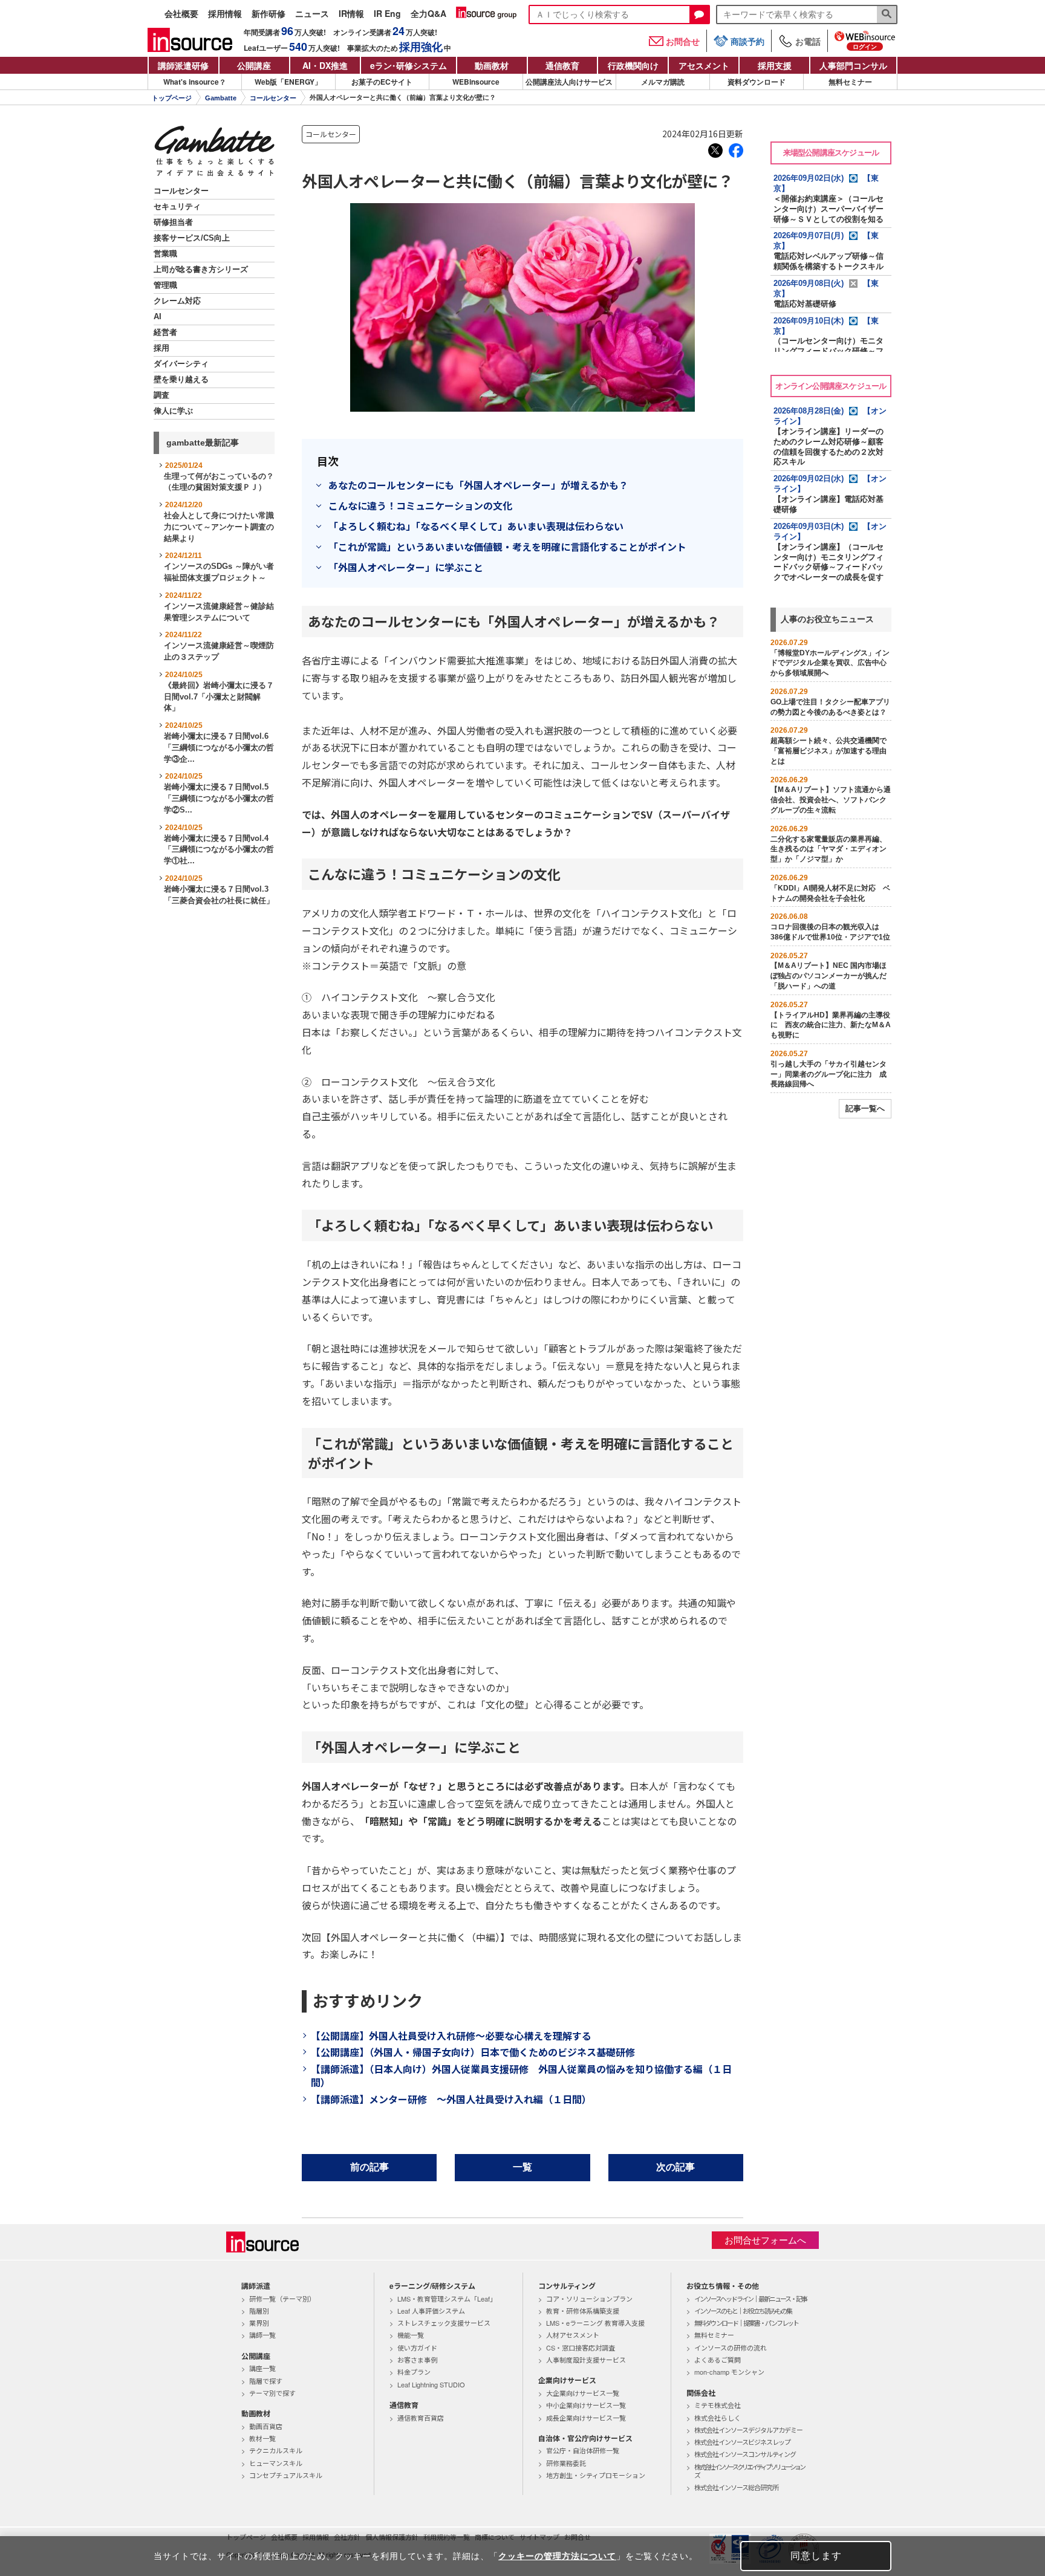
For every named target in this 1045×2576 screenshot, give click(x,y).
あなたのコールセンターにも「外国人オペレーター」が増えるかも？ (478, 485)
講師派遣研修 (183, 65)
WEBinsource (476, 82)
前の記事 (369, 2167)
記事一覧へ (865, 1108)
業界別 (259, 2323)
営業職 (165, 254)
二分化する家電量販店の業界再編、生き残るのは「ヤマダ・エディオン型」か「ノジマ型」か (829, 849)
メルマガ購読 (663, 82)
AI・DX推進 (325, 65)
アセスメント (704, 65)
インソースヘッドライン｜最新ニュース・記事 (750, 2299)
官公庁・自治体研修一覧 (583, 2450)
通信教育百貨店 (421, 2418)
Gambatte (221, 98)
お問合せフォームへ (765, 2240)
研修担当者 (173, 222)
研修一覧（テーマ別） (282, 2299)
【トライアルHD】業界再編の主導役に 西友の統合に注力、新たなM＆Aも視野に (831, 1025)
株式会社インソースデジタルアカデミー (748, 2430)
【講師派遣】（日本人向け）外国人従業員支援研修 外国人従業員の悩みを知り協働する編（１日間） (521, 2075)
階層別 (259, 2311)
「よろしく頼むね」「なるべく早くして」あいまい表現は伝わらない (476, 526)
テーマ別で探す (272, 2393)
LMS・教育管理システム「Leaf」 (447, 2299)
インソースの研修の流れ (731, 2347)
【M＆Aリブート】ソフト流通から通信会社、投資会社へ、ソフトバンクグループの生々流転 (831, 800)
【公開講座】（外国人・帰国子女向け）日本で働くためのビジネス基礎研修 (473, 2052)
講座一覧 (262, 2368)
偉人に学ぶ (173, 411)
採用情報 (225, 14)
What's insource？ (195, 82)
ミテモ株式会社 (718, 2405)
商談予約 (747, 41)
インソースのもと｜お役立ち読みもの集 (743, 2311)
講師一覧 (262, 2335)
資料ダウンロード (757, 82)
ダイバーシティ (181, 364)
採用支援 (775, 65)
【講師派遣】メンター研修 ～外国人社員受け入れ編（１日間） (451, 2099)
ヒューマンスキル (276, 2463)
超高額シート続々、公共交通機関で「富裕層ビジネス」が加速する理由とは (829, 751)
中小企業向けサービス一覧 (586, 2405)
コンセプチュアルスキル (286, 2475)
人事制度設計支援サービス (586, 2360)
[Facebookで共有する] (736, 151)
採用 (161, 348)
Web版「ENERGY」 (288, 82)
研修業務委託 (566, 2463)
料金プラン (414, 2372)
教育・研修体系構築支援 (583, 2311)
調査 (161, 395)
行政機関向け (633, 65)
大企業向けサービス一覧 (583, 2393)
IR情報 (351, 14)
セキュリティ (177, 207)
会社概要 (181, 14)
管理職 (165, 285)
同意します (816, 2556)
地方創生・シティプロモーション (596, 2475)
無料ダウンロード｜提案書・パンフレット (746, 2323)
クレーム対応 (177, 301)
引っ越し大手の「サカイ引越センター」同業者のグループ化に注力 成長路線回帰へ (829, 1074)
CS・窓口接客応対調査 (581, 2347)
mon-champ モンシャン (729, 2372)
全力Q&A (428, 14)
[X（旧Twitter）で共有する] (715, 151)
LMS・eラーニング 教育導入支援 (595, 2323)
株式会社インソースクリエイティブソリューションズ (749, 2471)
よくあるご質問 (718, 2360)
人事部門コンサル (853, 65)
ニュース (312, 14)
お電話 (808, 41)
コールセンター (273, 98)
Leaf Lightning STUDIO (431, 2384)
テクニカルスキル (276, 2450)
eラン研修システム (409, 65)
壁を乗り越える (181, 380)
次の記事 (676, 2167)
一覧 (522, 2167)
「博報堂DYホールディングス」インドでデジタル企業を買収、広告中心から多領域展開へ (830, 663)
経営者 (165, 333)
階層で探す (266, 2381)
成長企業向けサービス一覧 (586, 2418)
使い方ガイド (417, 2347)
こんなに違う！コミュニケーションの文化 (420, 505)
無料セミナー (850, 82)
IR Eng (387, 14)
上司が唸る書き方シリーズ (201, 270)
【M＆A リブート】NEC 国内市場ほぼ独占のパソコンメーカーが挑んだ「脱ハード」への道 (829, 976)
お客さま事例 (417, 2360)
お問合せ (683, 41)
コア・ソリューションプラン (589, 2299)
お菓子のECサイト (382, 82)
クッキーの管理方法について (557, 2556)
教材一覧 (262, 2438)
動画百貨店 (266, 2426)
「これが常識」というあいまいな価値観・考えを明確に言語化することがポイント (507, 547)
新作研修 (269, 14)
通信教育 (562, 65)
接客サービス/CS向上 (192, 238)
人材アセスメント (573, 2335)
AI (158, 317)
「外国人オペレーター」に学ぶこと (406, 567)
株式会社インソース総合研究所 (736, 2487)
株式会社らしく (718, 2418)
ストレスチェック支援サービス (444, 2323)
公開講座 (254, 65)
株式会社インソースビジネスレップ (742, 2442)
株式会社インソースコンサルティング (745, 2454)
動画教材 (492, 65)
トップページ (172, 98)
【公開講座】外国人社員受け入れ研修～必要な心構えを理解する (451, 2036)
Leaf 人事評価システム (431, 2311)
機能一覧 (411, 2335)
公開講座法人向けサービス (569, 82)
